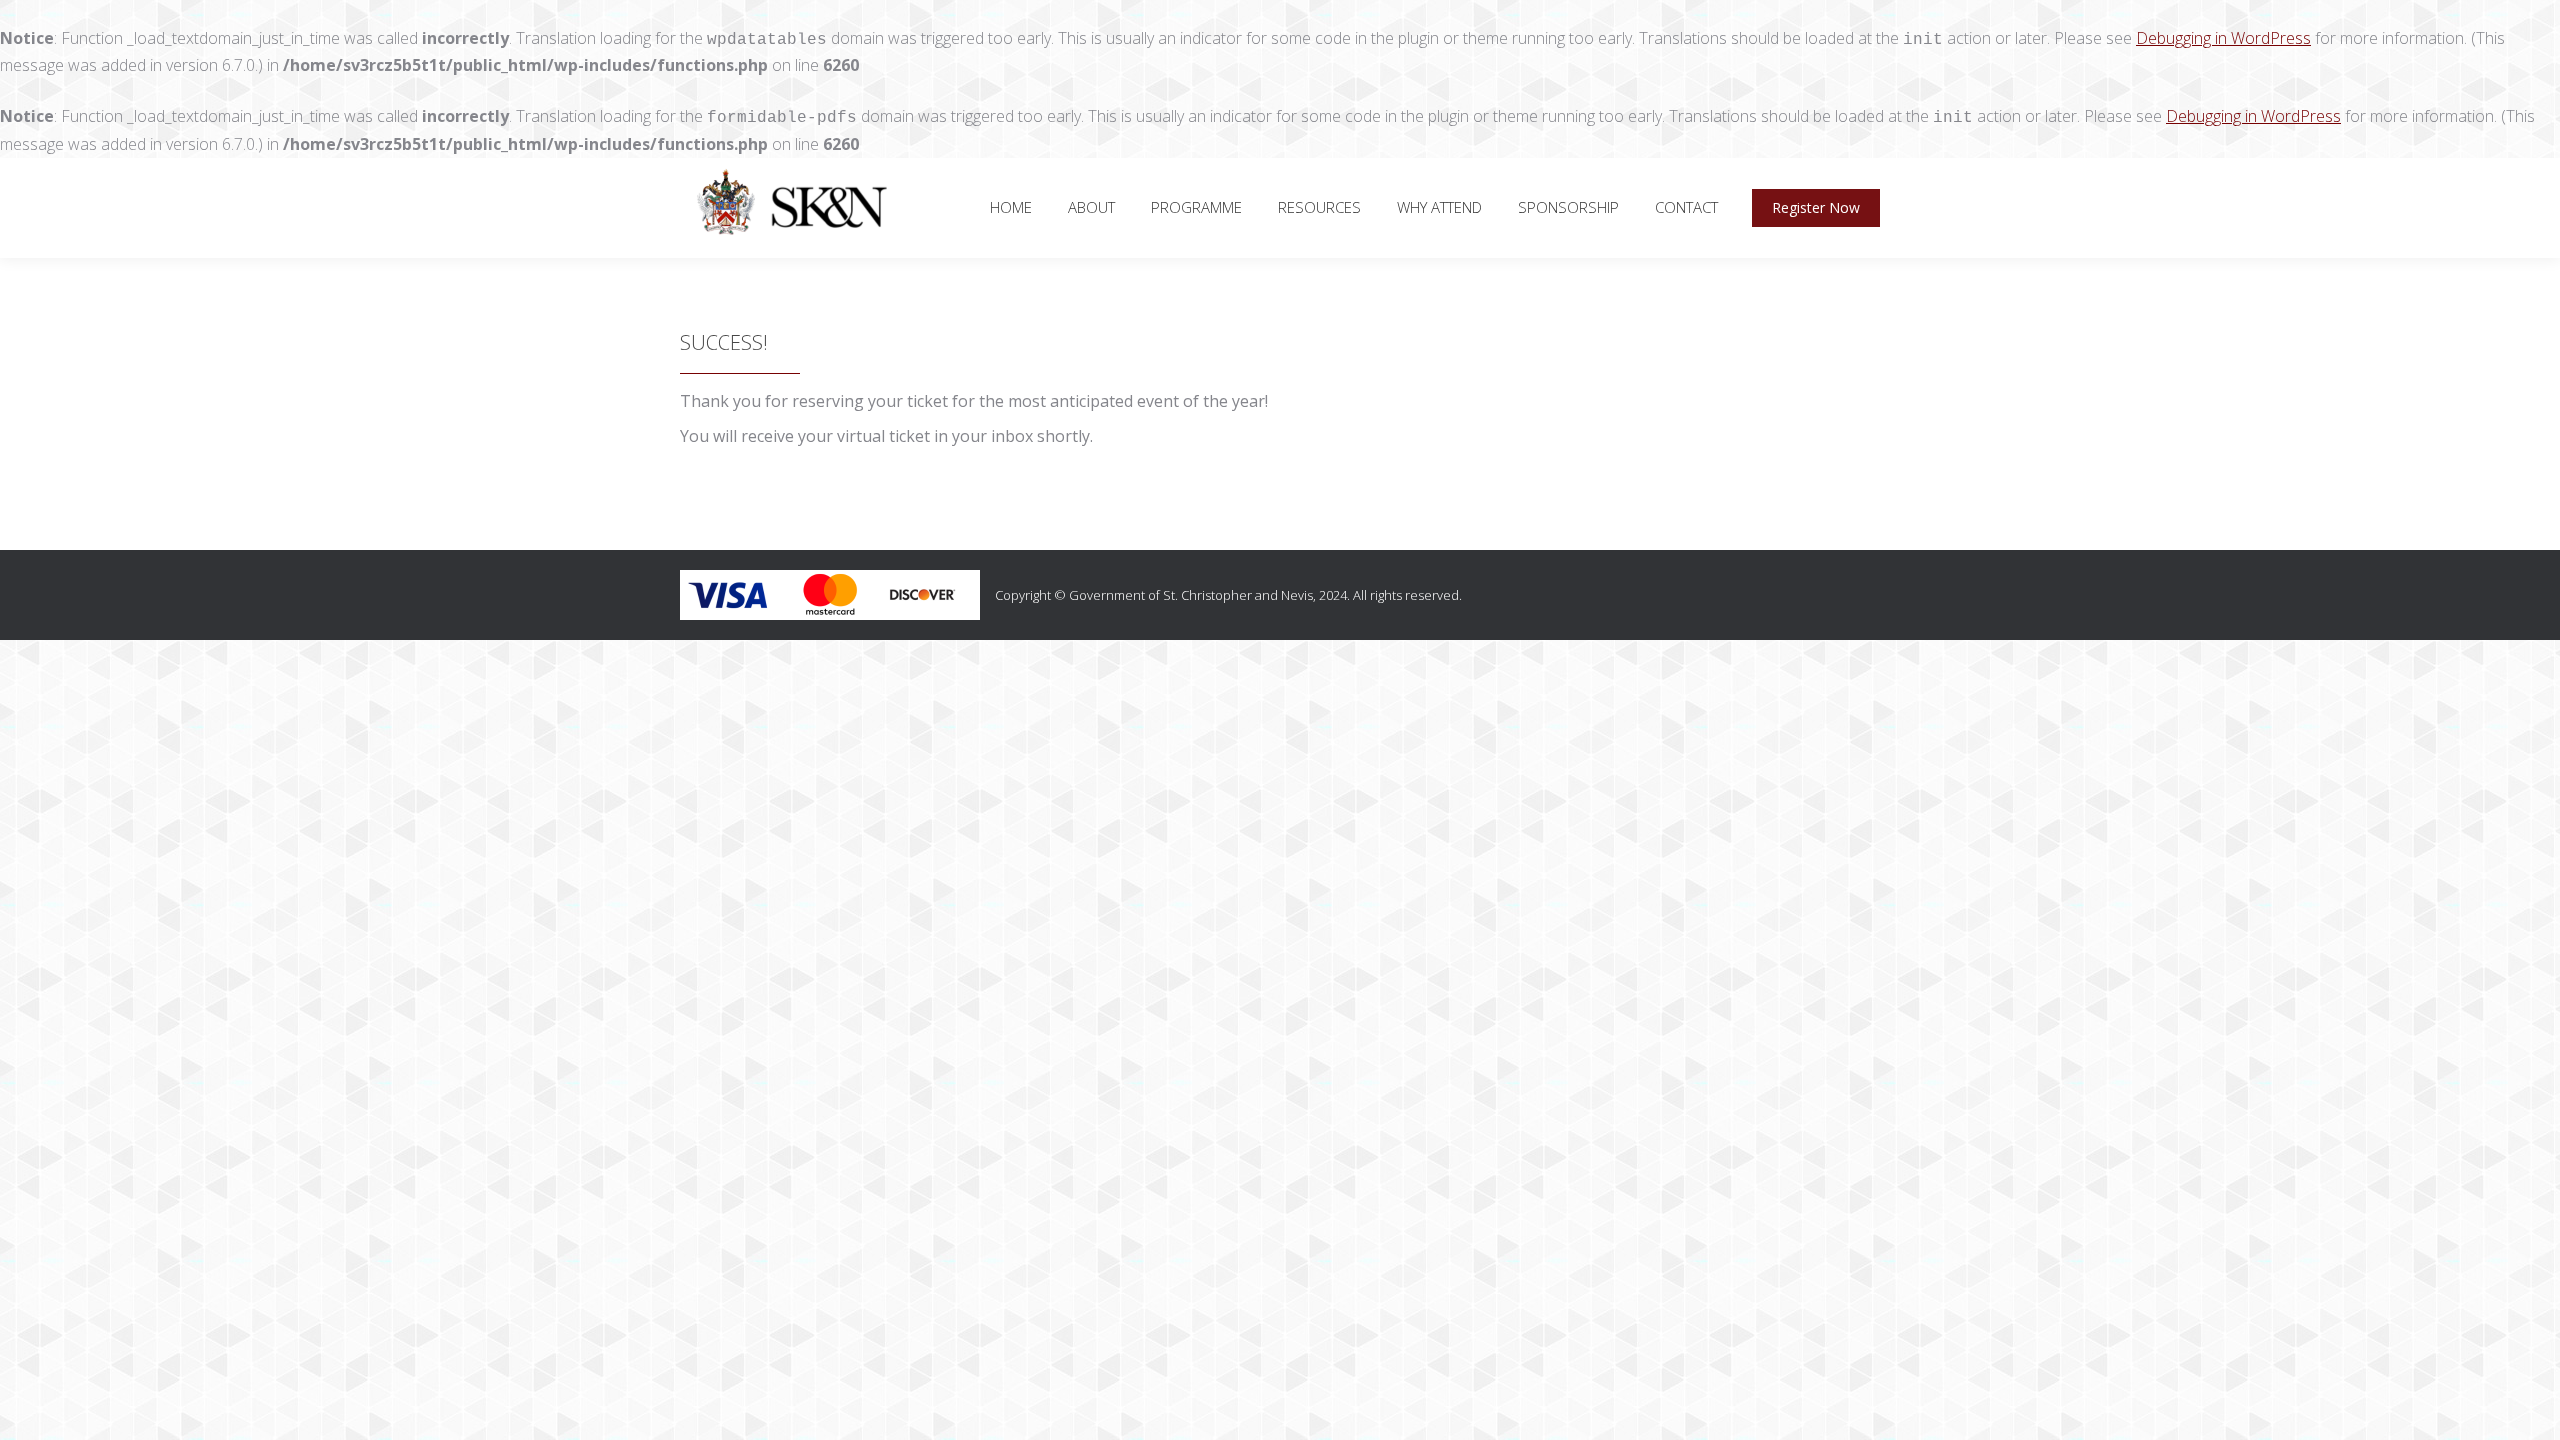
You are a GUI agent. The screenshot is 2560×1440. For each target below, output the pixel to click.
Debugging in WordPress (2223, 38)
